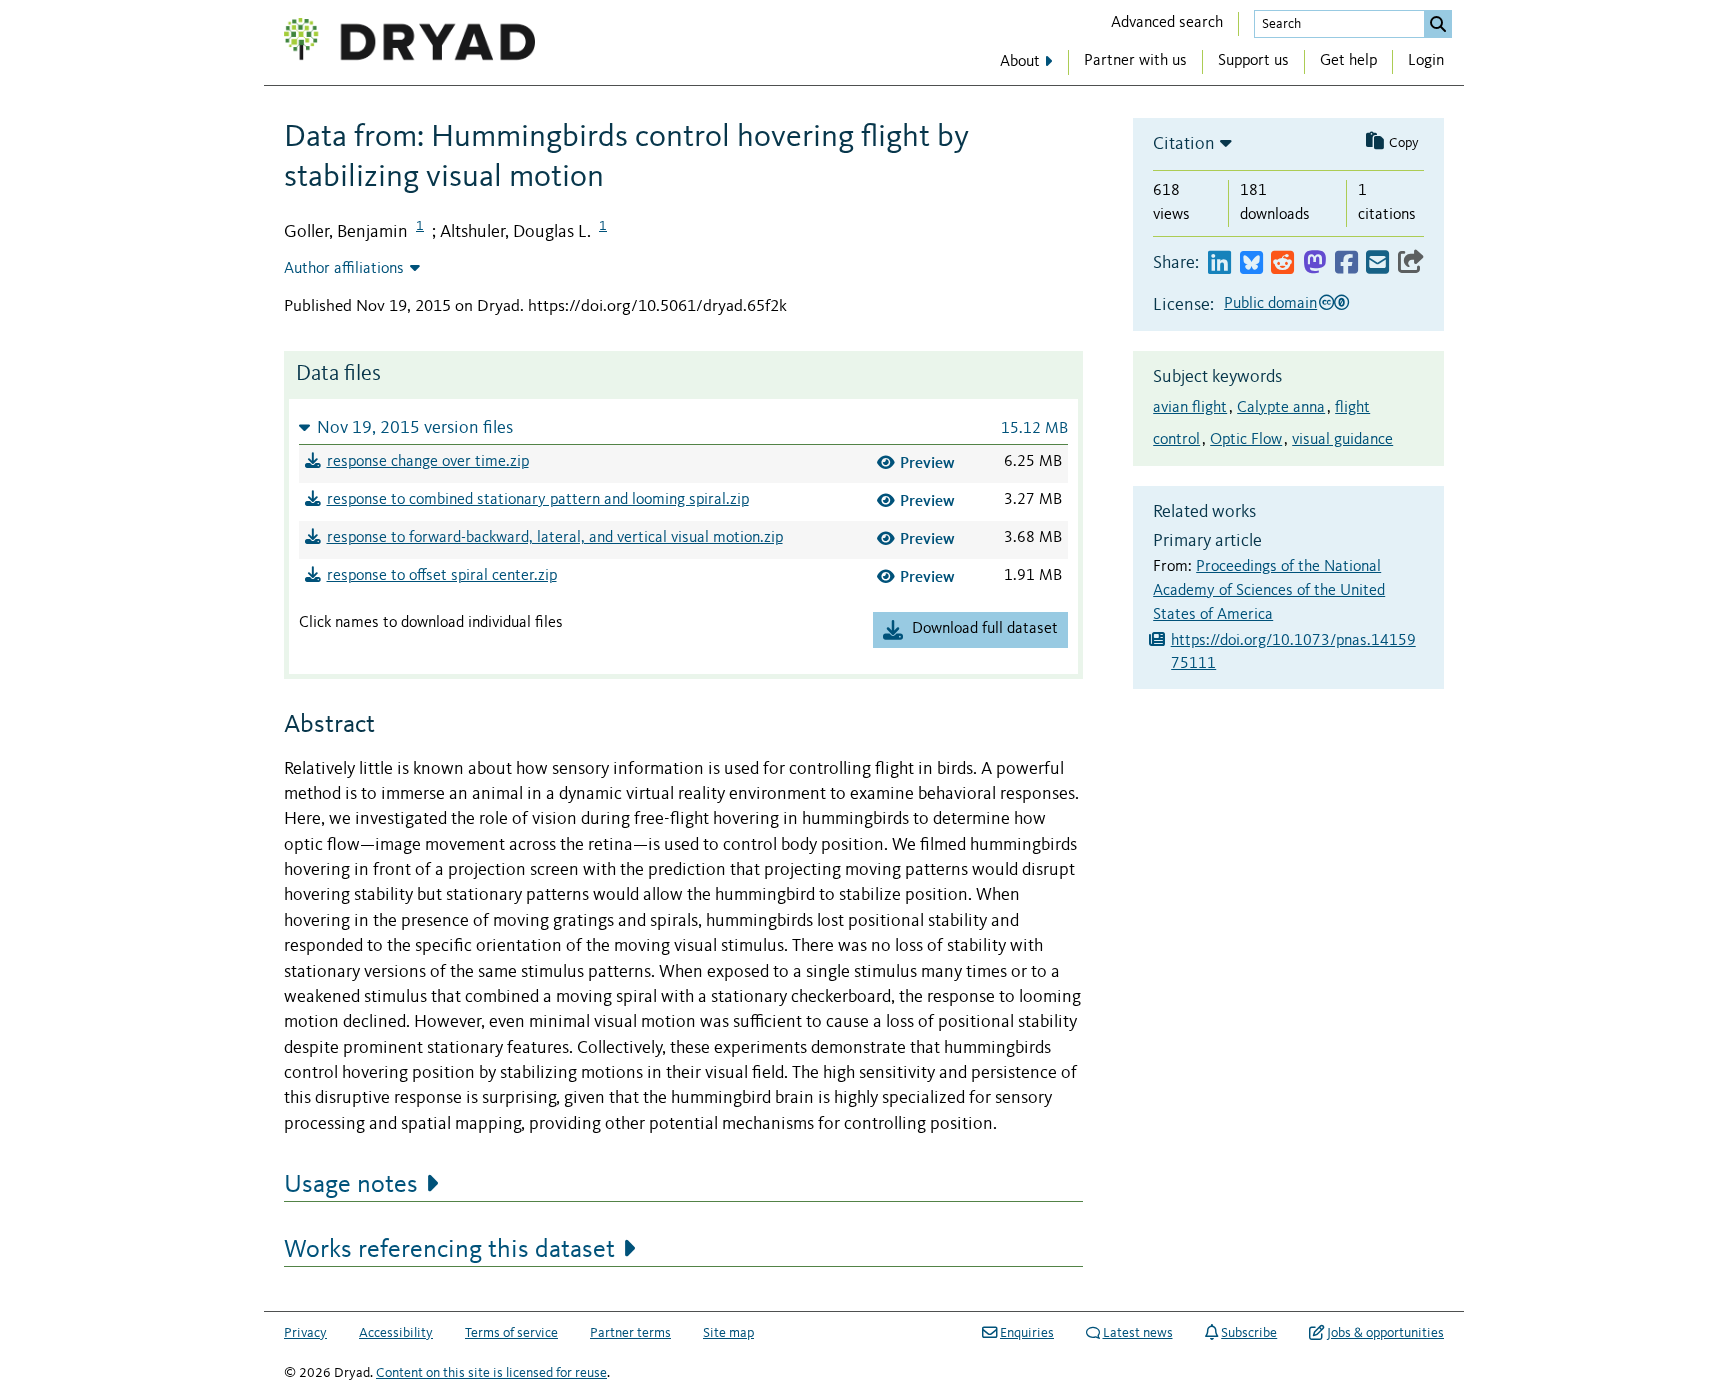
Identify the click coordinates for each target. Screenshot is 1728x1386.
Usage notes (351, 1185)
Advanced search (1167, 23)
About (1020, 62)
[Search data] (1438, 24)
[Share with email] (1377, 263)
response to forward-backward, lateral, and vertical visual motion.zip (555, 538)
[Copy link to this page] (1411, 263)
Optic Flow (1246, 440)
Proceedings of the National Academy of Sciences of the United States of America (1269, 591)
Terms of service (511, 1333)
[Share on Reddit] (1282, 263)
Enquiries (1027, 1333)
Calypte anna (1281, 408)
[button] (683, 427)
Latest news (1138, 1333)
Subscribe (1249, 1333)
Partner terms (630, 1333)
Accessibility (396, 1333)
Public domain (1270, 304)
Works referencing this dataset (449, 1250)
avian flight (1190, 408)
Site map (728, 1333)
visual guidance (1342, 440)
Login (1426, 61)
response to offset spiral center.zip (442, 576)
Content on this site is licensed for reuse (491, 1373)
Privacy (305, 1333)
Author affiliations (344, 269)
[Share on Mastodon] (1314, 263)
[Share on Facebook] (1346, 263)
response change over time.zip (428, 462)
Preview (927, 462)
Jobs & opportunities (1385, 1333)
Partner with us (1135, 61)
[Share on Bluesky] (1251, 263)
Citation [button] (1184, 144)
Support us (1253, 61)
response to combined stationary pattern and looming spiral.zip (538, 500)
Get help (1348, 61)
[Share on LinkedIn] (1219, 263)
